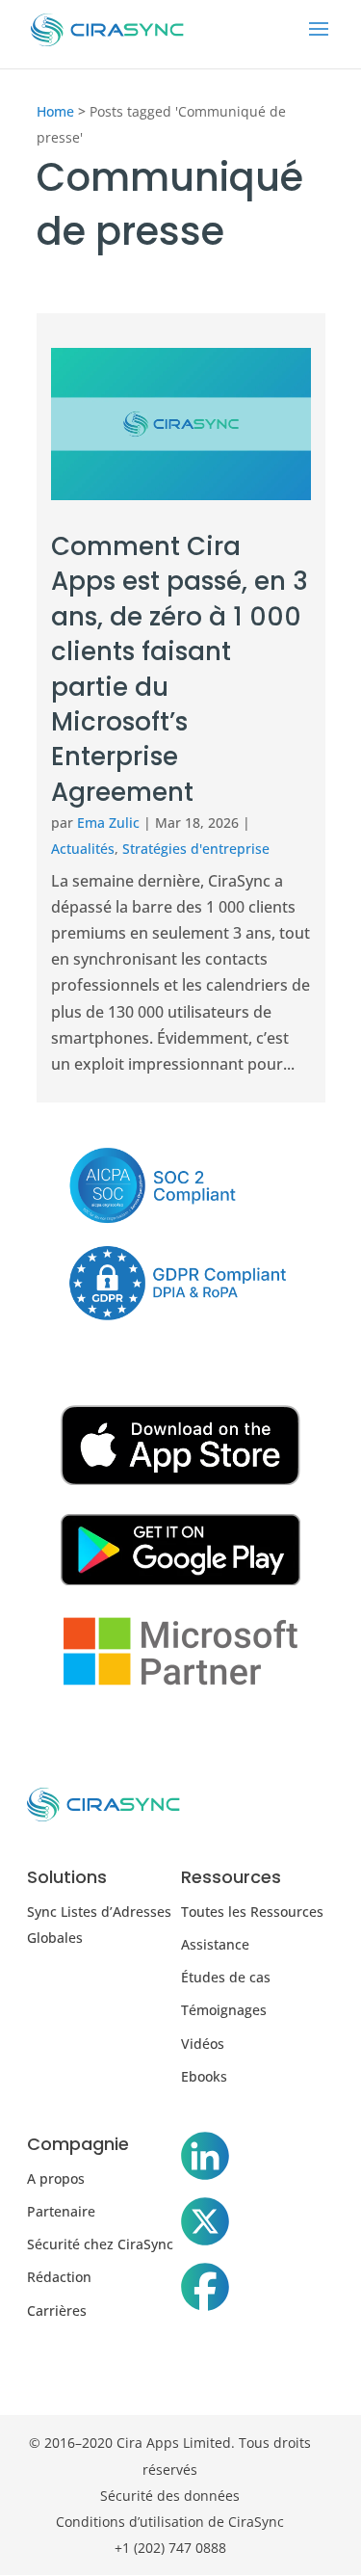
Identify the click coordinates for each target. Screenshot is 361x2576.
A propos (56, 2178)
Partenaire (61, 2211)
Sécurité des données (170, 2496)
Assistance (215, 1944)
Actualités (83, 849)
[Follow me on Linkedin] (205, 2160)
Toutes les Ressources (252, 1912)
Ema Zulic (108, 823)
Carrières (57, 2310)
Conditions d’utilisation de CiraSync (170, 2522)
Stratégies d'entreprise (196, 849)
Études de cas (226, 1977)
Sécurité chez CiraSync (100, 2244)
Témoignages (224, 2010)
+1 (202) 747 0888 (170, 2548)
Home (55, 111)
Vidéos (203, 2044)
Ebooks (204, 2076)
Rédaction (59, 2277)
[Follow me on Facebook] (205, 2291)
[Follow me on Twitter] (205, 2225)
